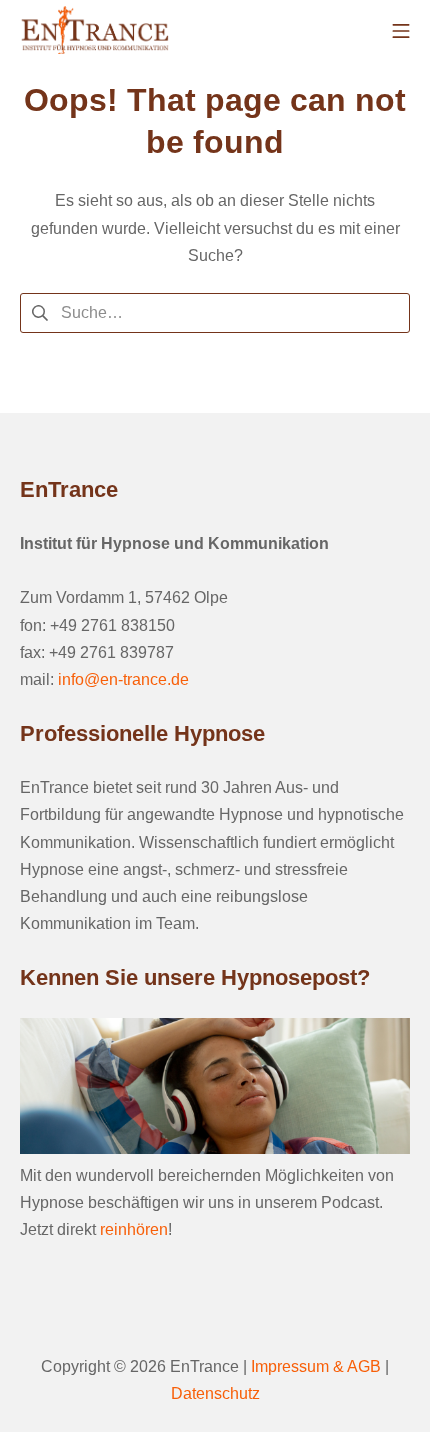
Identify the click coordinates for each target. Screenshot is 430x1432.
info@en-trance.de (123, 679)
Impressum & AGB (316, 1366)
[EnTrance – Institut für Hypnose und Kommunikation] (95, 30)
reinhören (134, 1229)
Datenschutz (215, 1393)
